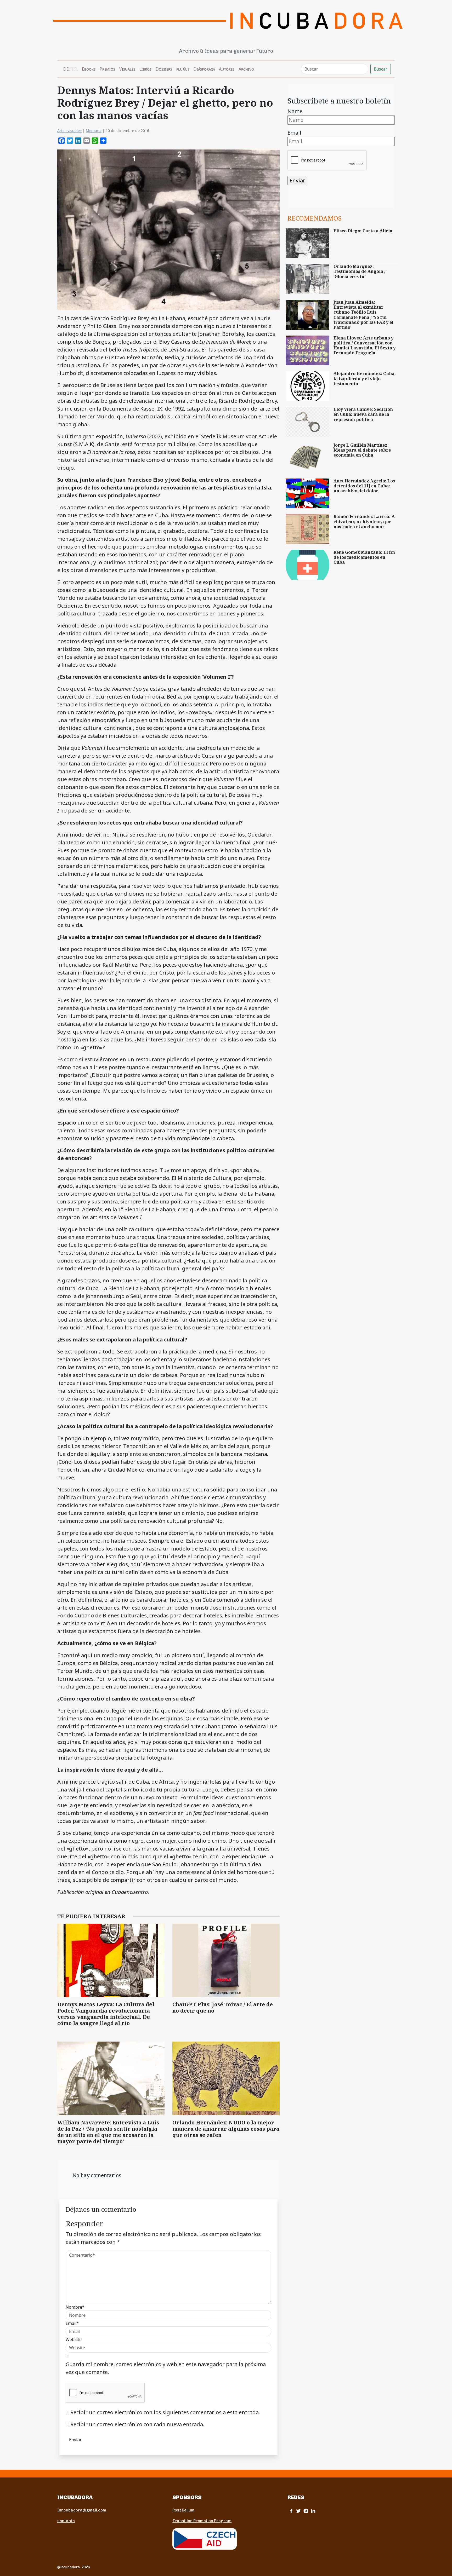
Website (74, 2339)
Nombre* (75, 2307)
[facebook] (291, 2511)
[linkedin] (313, 2511)
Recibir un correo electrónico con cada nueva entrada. (137, 2424)
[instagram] (306, 2511)
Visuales (127, 69)
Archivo (246, 69)
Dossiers (164, 69)
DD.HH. (70, 69)
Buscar (381, 69)
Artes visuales (69, 131)
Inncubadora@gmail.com (82, 2510)
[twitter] (298, 2511)
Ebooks (89, 69)
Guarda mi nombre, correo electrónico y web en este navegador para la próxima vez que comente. (166, 2368)
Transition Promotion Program (202, 2521)
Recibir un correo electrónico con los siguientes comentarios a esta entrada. (165, 2412)
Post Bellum (183, 2510)
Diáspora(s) (204, 69)
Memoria (94, 131)
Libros (145, 69)
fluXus (183, 69)
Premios (107, 69)
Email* (72, 2323)
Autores (227, 69)
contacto (66, 2521)
